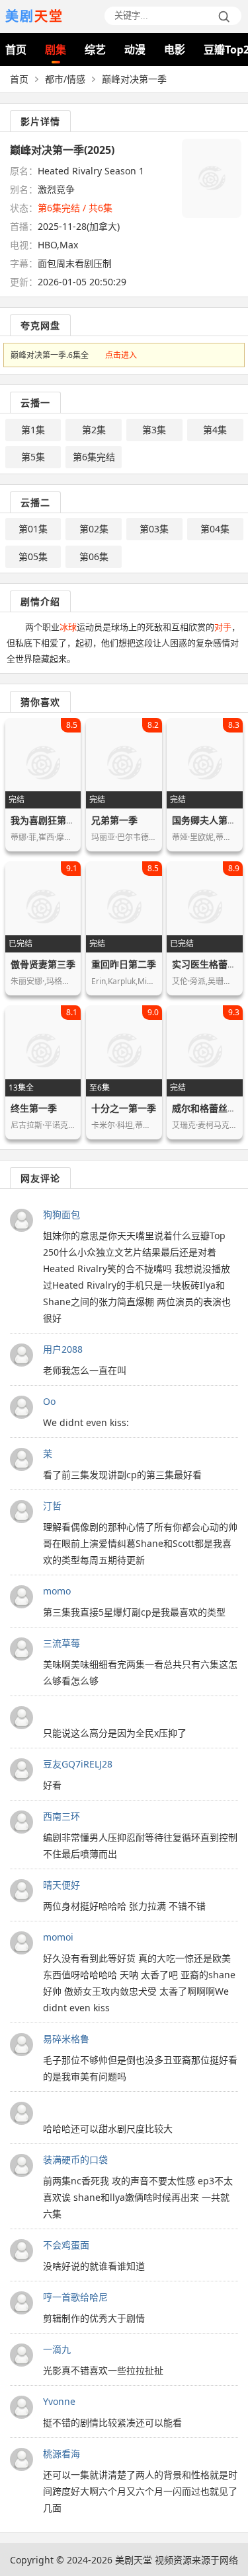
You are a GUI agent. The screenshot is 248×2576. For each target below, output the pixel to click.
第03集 (154, 529)
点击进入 (121, 355)
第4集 (215, 430)
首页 (16, 50)
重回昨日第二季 (124, 964)
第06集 (94, 556)
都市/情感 (65, 79)
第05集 (33, 556)
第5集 (33, 457)
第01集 (33, 529)
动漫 (135, 50)
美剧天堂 (134, 2560)
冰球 (68, 627)
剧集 (56, 50)
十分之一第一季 (124, 1108)
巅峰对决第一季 (134, 79)
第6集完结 (94, 457)
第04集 (215, 529)
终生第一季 (34, 1108)
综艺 (95, 50)
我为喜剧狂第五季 (48, 820)
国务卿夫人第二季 (209, 820)
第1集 (33, 430)
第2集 (94, 430)
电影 (175, 50)
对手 (223, 627)
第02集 (94, 529)
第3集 (154, 430)
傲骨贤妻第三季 (43, 964)
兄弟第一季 (114, 820)
